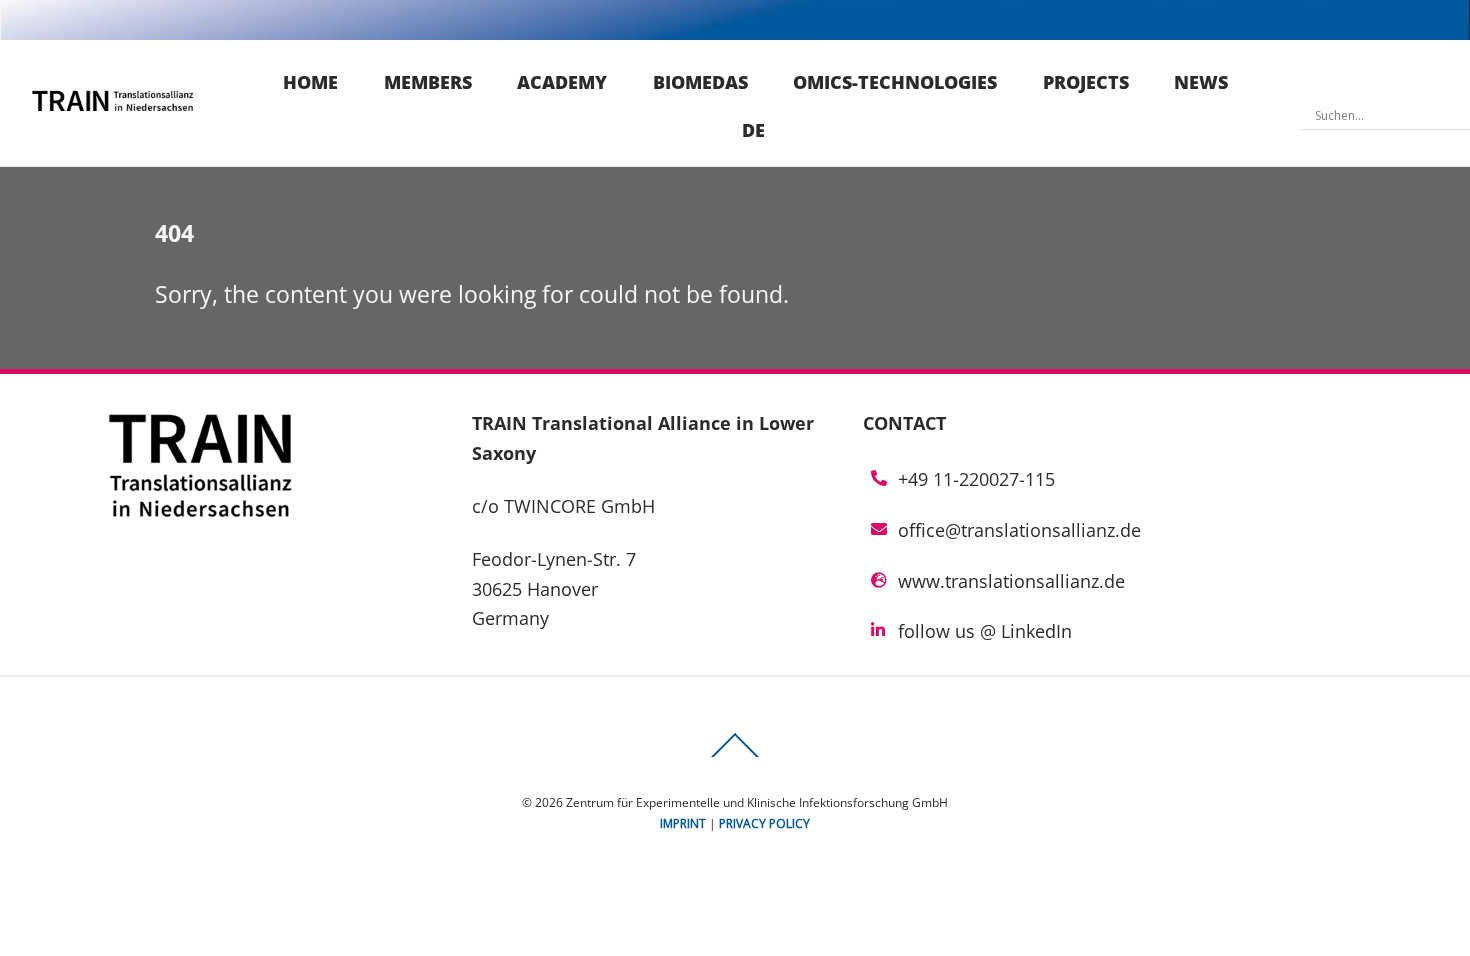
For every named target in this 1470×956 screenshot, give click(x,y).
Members (428, 82)
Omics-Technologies (895, 82)
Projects (1086, 82)
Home (310, 82)
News (1201, 82)
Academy (562, 82)
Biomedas (700, 82)
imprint (683, 823)
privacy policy (764, 823)
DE (753, 130)
